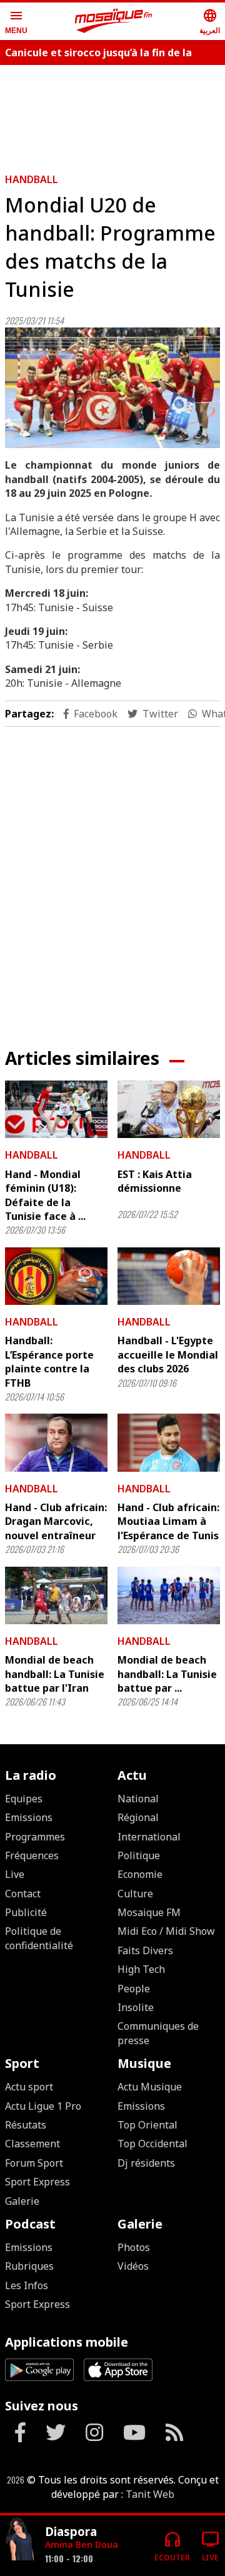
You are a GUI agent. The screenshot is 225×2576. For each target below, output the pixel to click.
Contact (23, 1894)
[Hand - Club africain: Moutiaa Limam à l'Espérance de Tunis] (169, 1442)
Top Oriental (147, 2125)
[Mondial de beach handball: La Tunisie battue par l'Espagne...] (169, 1595)
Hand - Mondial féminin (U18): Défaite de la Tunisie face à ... (45, 1195)
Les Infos (27, 2285)
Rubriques (29, 2266)
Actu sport (29, 2087)
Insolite (136, 2007)
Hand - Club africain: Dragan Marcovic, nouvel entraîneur (56, 1521)
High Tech (141, 1969)
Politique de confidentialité (39, 1938)
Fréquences (32, 1855)
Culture (135, 1894)
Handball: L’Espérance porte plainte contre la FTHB (49, 1361)
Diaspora (71, 2531)
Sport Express (37, 2182)
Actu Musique (150, 2087)
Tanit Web (150, 2494)
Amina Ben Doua (82, 2544)
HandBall (32, 179)
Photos (134, 2247)
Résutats (26, 2125)
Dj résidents (146, 2163)
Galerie (22, 2201)
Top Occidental (152, 2144)
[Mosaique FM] (114, 21)
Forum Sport (34, 2163)
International (149, 1837)
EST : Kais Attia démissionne (155, 1181)
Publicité (26, 1912)
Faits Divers (145, 1950)
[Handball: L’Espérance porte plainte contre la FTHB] (56, 1276)
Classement (32, 2144)
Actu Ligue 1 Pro (43, 2106)
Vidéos (133, 2266)
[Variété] (20, 2541)
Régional (138, 1817)
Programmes (35, 1837)
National (138, 1799)
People (134, 1989)
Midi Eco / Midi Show (166, 1931)
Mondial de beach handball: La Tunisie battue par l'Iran (55, 1674)
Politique (139, 1855)
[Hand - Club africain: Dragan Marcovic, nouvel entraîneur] (56, 1442)
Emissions (29, 1817)
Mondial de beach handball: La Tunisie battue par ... (167, 1674)
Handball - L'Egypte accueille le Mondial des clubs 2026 (168, 1355)
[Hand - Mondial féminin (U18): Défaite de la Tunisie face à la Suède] (56, 1109)
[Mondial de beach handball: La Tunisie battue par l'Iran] (56, 1595)
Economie (140, 1874)
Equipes (24, 1799)
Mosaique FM (149, 1912)
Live (15, 1874)
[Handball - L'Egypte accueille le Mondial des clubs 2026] (169, 1276)
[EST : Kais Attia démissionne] (169, 1109)
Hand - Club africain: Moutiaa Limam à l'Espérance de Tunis (168, 1521)
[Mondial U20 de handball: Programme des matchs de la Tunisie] (112, 388)
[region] (112, 877)
